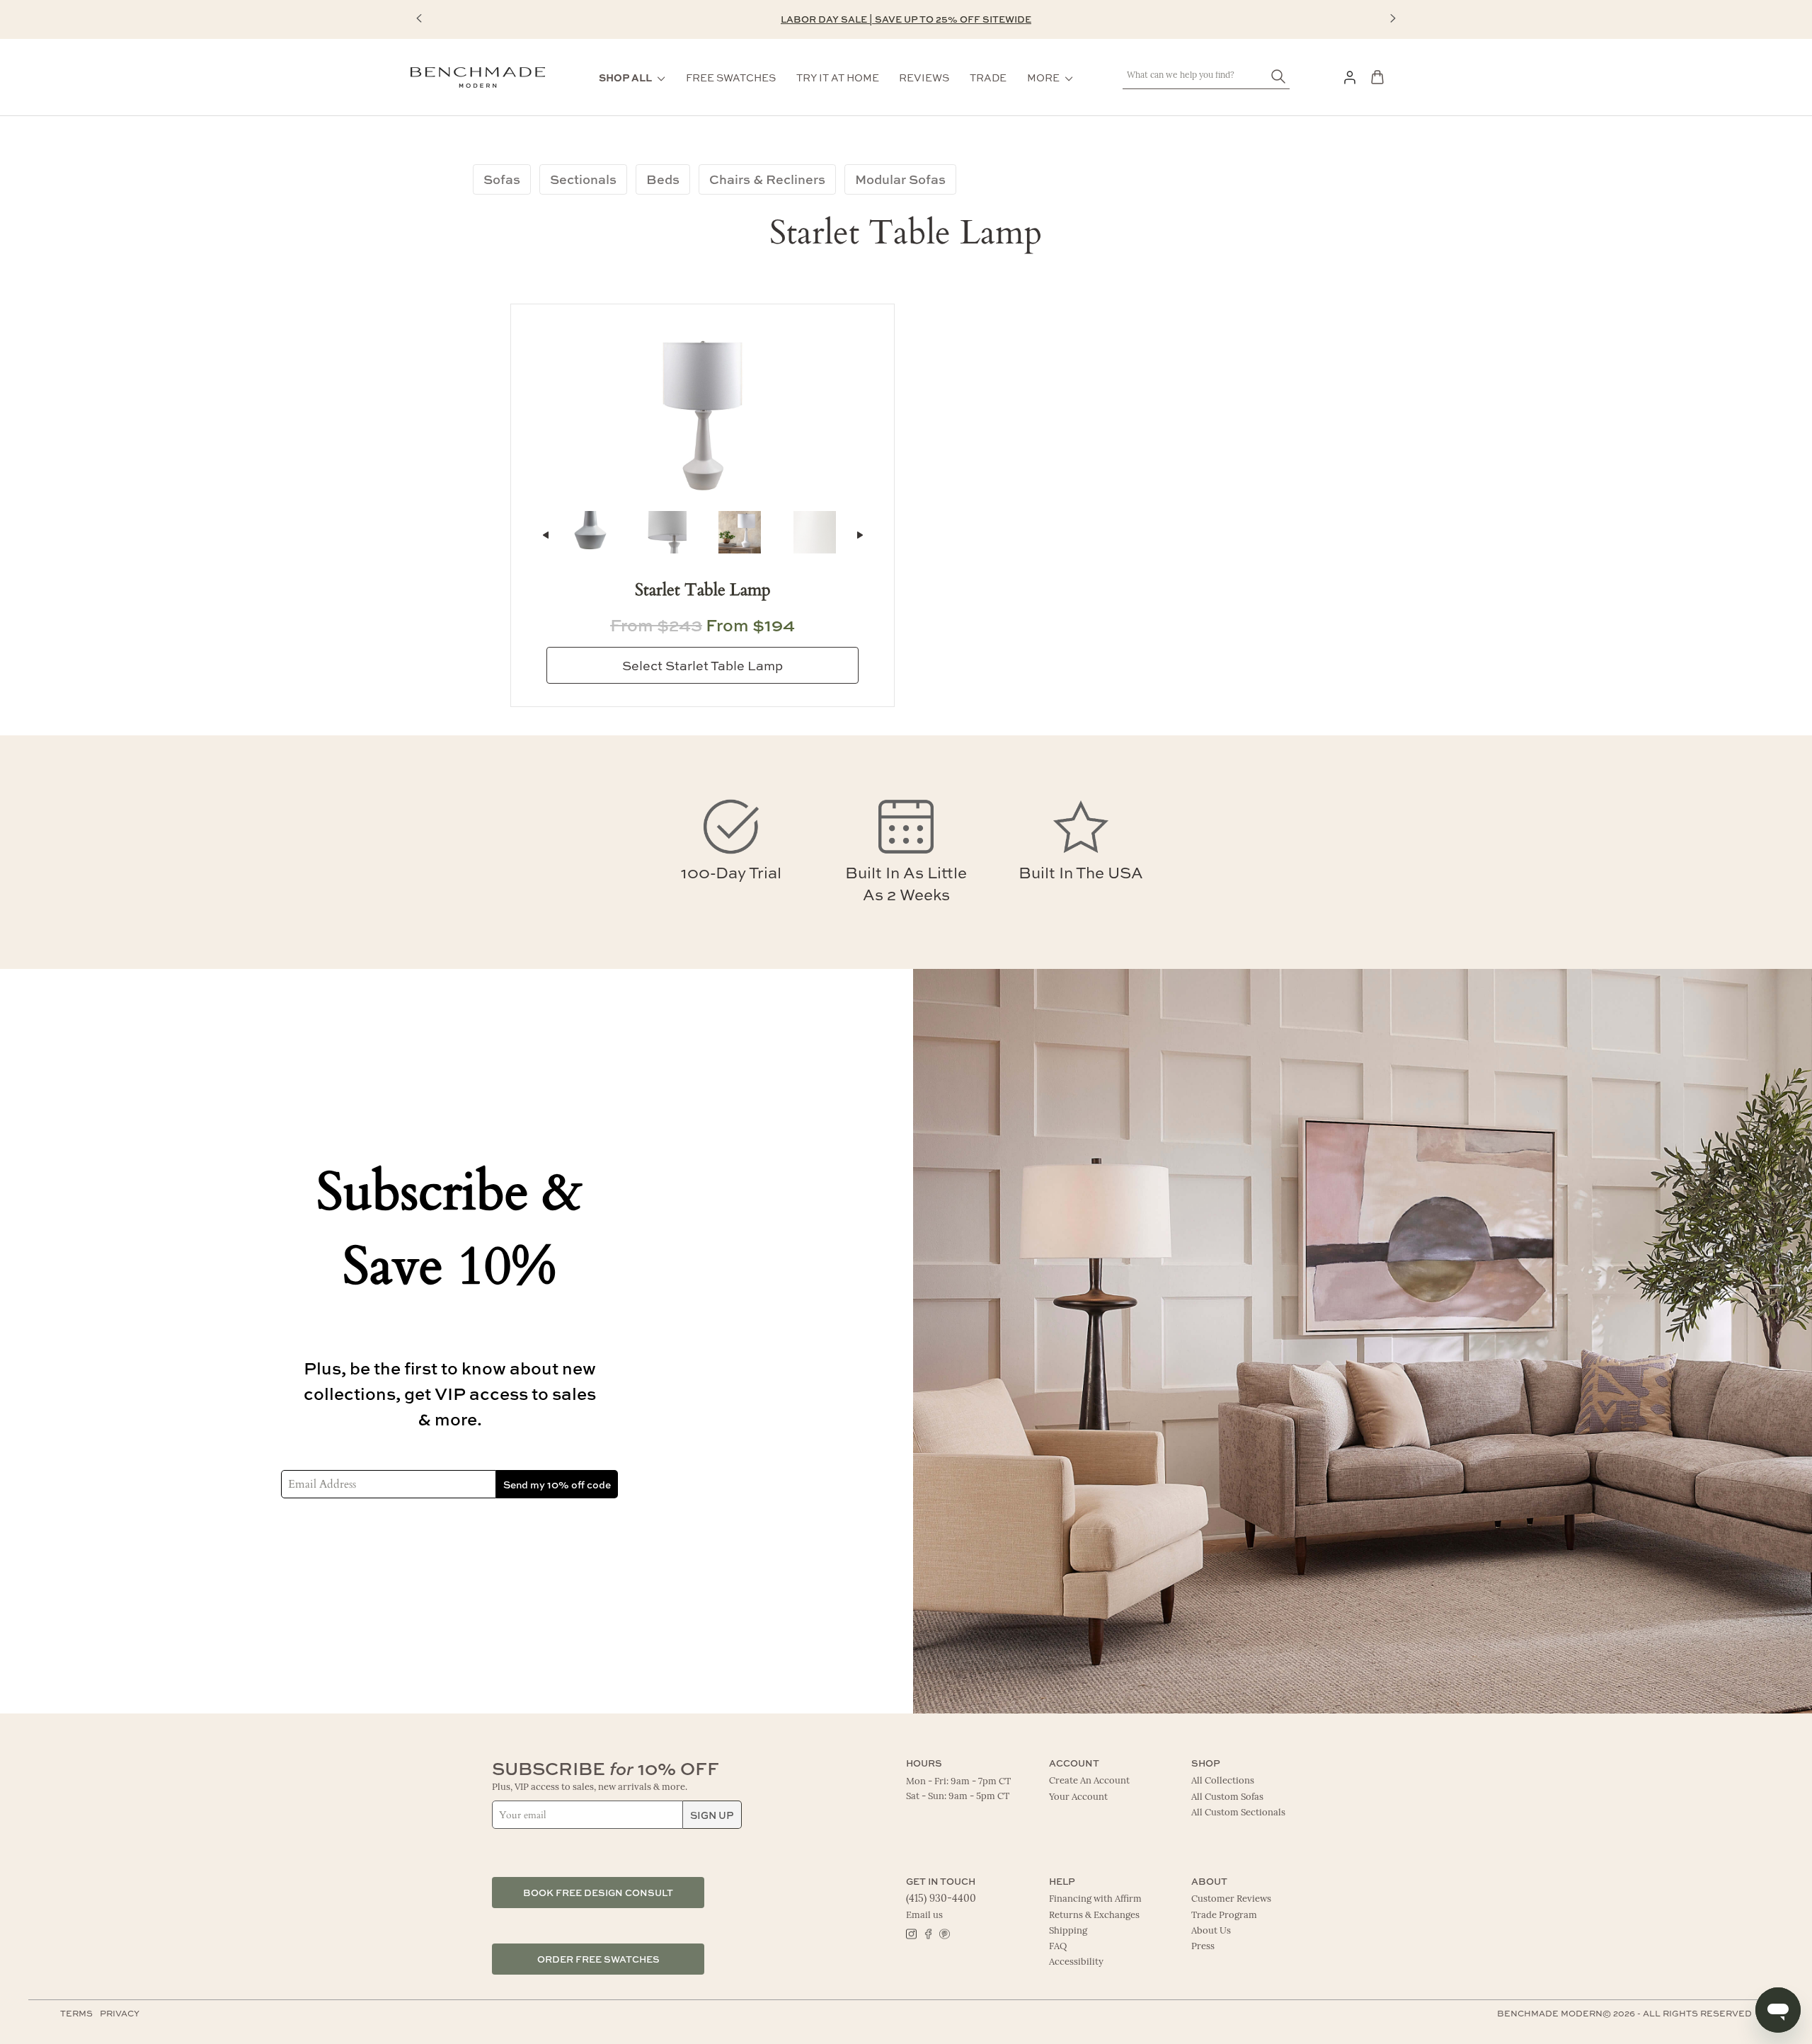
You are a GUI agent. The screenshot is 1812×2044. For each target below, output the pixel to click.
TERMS (76, 2013)
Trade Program (1224, 1916)
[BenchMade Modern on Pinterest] (944, 1933)
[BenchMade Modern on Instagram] (911, 1933)
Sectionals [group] (583, 179)
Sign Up (712, 1815)
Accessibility (1076, 1962)
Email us (924, 1916)
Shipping (1068, 1931)
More (1043, 77)
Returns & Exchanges (1094, 1916)
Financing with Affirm (1095, 1899)
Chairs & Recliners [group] (767, 179)
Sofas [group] (502, 179)
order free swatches (598, 1959)
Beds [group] (663, 179)
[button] (419, 18)
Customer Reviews (1231, 1899)
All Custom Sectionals (1238, 1813)
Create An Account (1089, 1781)
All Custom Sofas (1227, 1797)
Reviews (924, 77)
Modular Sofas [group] (900, 179)
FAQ (1058, 1947)
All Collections (1223, 1781)
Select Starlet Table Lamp (703, 665)
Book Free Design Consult (598, 1892)
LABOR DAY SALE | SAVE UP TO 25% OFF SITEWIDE (906, 19)
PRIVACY (120, 2013)
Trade (988, 77)
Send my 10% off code (557, 1484)
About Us (1211, 1931)
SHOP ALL (625, 77)
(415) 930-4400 (941, 1899)
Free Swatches (731, 77)
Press (1203, 1947)
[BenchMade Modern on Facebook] (928, 1933)
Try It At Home (838, 77)
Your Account (1078, 1797)
